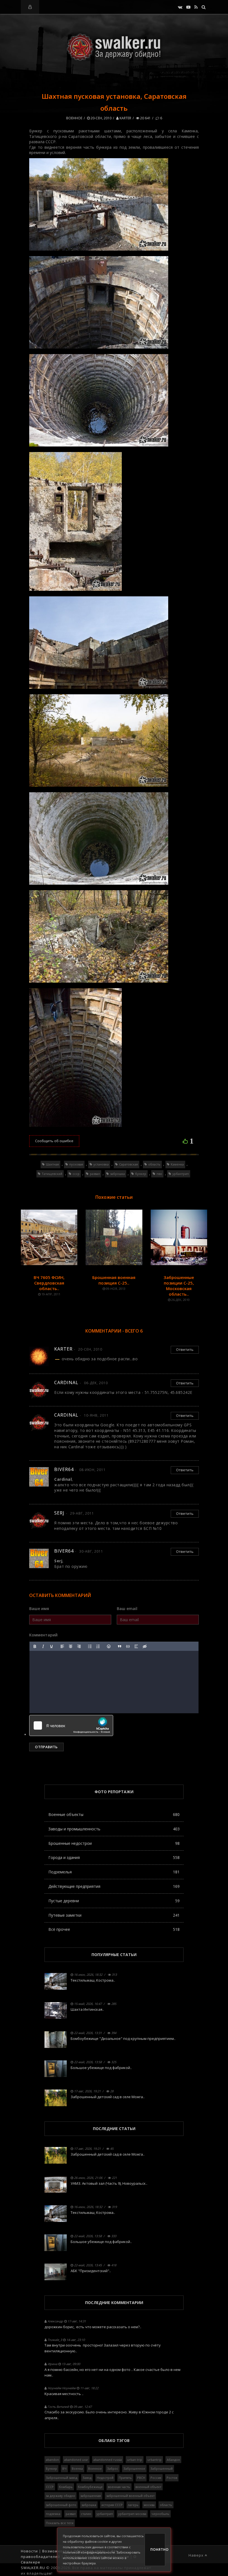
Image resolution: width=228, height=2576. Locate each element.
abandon (52, 2460)
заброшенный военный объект (130, 2496)
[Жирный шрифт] (35, 1646)
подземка (53, 2514)
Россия (156, 2478)
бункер (141, 1174)
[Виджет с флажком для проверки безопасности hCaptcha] (71, 1725)
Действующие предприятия (114, 1886)
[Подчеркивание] (51, 1646)
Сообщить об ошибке (54, 1141)
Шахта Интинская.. (87, 2009)
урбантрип (181, 1174)
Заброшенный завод (62, 2478)
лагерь (133, 2505)
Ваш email (127, 1609)
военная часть (119, 2487)
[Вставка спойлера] (136, 1646)
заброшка (117, 1174)
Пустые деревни (114, 1901)
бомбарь (66, 2487)
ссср (76, 1174)
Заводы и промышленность (114, 1829)
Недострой (105, 2478)
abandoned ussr (76, 2460)
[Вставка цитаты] (120, 1646)
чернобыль (160, 2514)
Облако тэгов (114, 2440)
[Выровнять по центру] (71, 1646)
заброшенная (91, 2496)
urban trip (135, 2460)
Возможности (56, 2551)
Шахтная (52, 1164)
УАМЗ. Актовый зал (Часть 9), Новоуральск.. (109, 2183)
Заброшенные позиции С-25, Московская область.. (179, 1286)
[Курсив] (43, 1646)
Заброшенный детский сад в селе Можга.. (108, 2097)
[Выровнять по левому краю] (62, 1646)
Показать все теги (60, 2523)
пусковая (76, 1164)
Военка (77, 2468)
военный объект (148, 2487)
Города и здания (114, 1857)
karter (125, 118)
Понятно (158, 2549)
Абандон (173, 2460)
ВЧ (64, 2468)
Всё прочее (114, 1929)
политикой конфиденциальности (89, 2552)
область (154, 1164)
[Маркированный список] (90, 1646)
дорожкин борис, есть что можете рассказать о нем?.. (93, 2327)
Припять (125, 2478)
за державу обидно (60, 2496)
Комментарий (43, 1635)
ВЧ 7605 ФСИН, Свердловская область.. (49, 1283)
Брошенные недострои (114, 1843)
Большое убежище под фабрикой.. (101, 2068)
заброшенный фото (61, 2505)
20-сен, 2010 (101, 118)
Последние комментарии (114, 2303)
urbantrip (154, 2460)
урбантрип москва (132, 2514)
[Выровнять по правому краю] (79, 1646)
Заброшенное (134, 2468)
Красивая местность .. (64, 2394)
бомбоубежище (90, 2487)
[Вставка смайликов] (109, 1646)
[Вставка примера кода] (128, 1646)
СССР (50, 2487)
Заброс (113, 2468)
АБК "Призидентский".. (91, 2271)
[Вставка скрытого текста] (145, 1646)
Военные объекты (114, 1814)
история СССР (112, 2505)
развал (95, 1174)
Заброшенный (162, 2468)
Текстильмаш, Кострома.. (93, 1980)
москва (149, 2505)
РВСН (141, 2478)
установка (101, 1164)
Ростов (172, 2478)
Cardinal (66, 1382)
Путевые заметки (114, 1915)
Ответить (185, 1349)
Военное (74, 118)
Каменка (177, 1164)
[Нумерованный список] (98, 1646)
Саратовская (128, 1164)
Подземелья (114, 1872)
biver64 (64, 1469)
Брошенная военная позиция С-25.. (114, 1280)
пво (159, 1174)
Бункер (51, 2468)
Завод (87, 2478)
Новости (29, 2551)
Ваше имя (39, 1609)
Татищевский (52, 1174)
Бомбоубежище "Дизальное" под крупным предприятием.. (123, 2038)
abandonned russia (108, 2460)
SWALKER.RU (33, 2568)
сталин (86, 2514)
